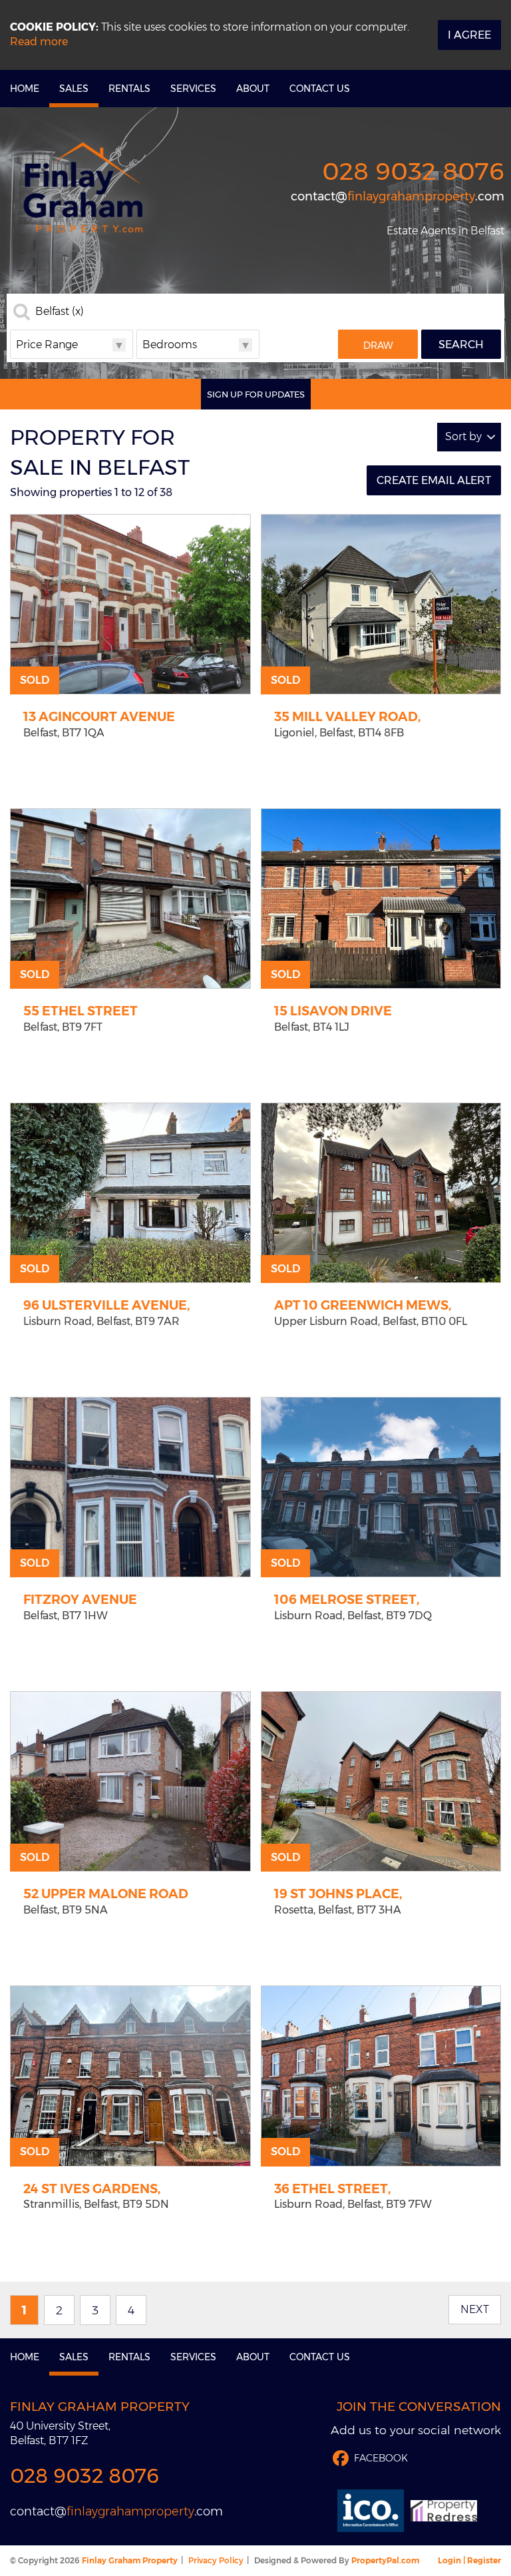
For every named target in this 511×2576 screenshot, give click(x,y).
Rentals (129, 89)
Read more (39, 42)
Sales (74, 89)
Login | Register (469, 2560)
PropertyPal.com (385, 2560)
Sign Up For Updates (256, 394)
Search (461, 345)
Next (475, 2309)
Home (25, 89)
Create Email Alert (434, 480)
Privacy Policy (216, 2560)
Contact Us (320, 89)
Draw (378, 346)
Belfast (60, 312)
